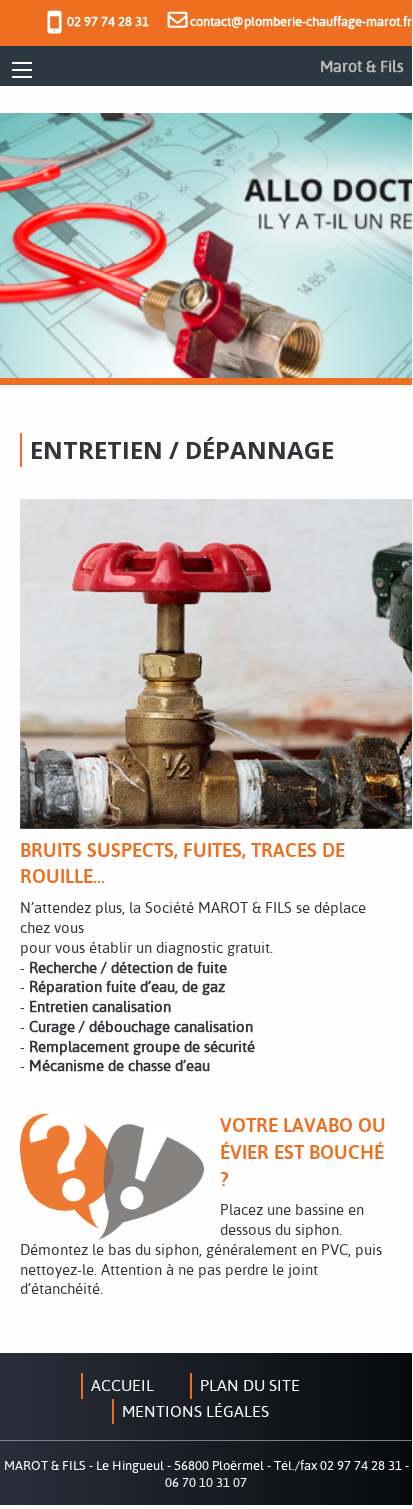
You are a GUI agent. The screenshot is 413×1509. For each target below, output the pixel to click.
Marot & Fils (362, 66)
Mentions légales (195, 1411)
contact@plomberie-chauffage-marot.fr (299, 21)
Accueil (122, 1385)
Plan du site (250, 1385)
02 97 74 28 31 (108, 21)
